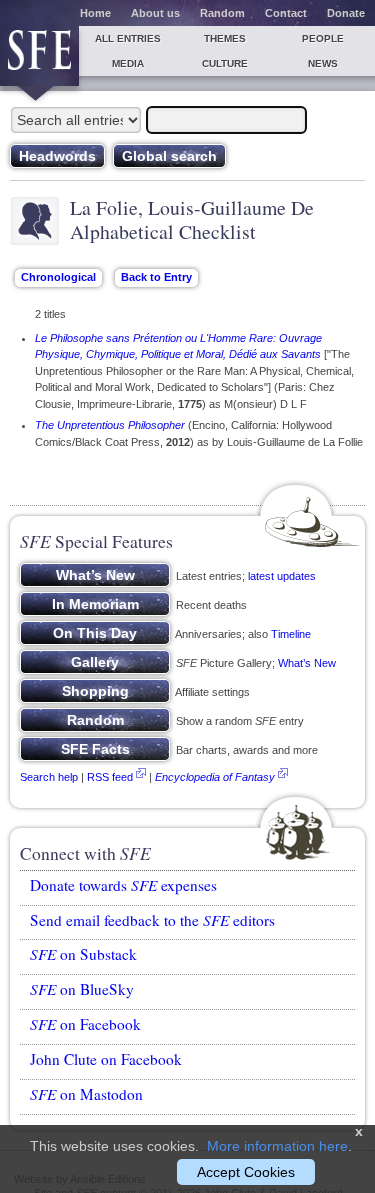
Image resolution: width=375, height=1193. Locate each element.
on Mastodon (86, 1094)
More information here (277, 1146)
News (323, 63)
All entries (128, 38)
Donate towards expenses (123, 885)
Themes (225, 38)
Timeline (291, 634)
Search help (49, 777)
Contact (286, 13)
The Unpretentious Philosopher (110, 425)
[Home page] (39, 56)
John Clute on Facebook (106, 1059)
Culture (225, 63)
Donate (346, 13)
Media (128, 63)
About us (155, 13)
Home (95, 13)
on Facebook (85, 1024)
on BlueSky (82, 989)
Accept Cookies (246, 1172)
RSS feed (110, 777)
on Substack (83, 954)
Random (222, 13)
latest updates (282, 576)
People (323, 38)
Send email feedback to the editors (152, 920)
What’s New (307, 663)
